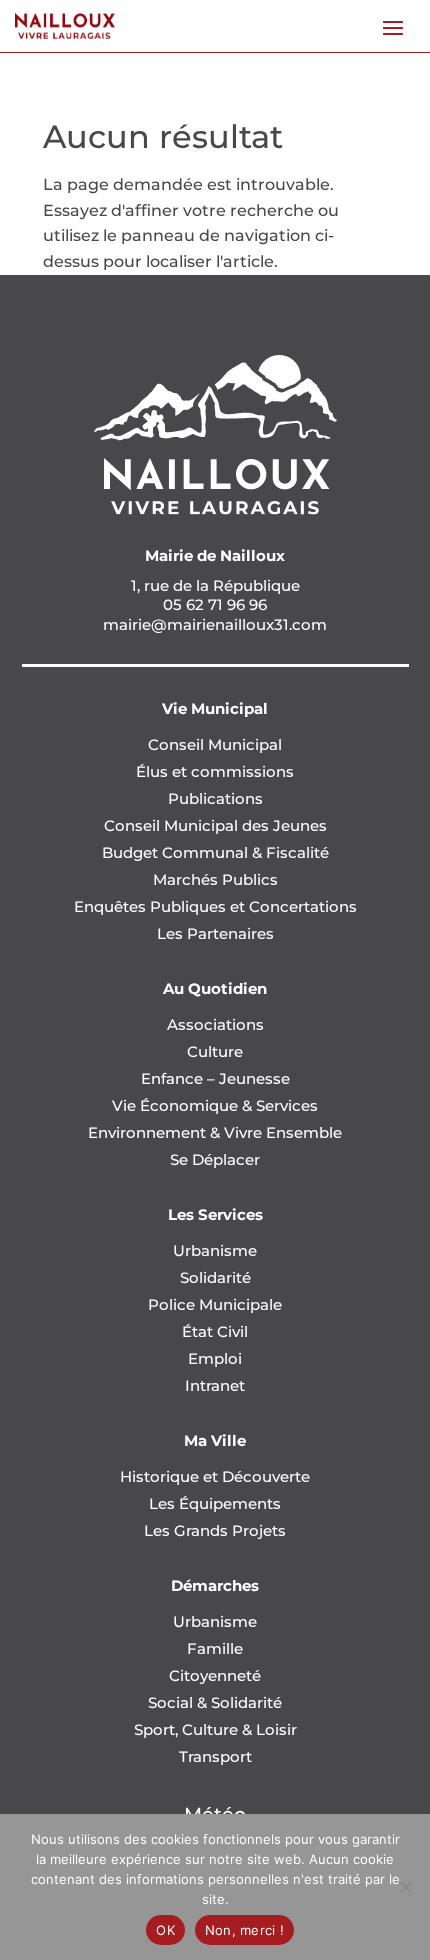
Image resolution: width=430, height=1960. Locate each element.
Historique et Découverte (215, 1476)
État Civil (215, 1331)
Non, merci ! (244, 1930)
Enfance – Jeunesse (215, 1078)
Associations (215, 1024)
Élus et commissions (215, 771)
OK (165, 1930)
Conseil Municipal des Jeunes (215, 825)
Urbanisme (215, 1250)
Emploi (215, 1358)
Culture (215, 1051)
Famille (215, 1648)
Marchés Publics (215, 879)
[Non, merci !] (405, 1887)
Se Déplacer (215, 1159)
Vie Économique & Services (215, 1105)
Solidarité (215, 1277)
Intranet (215, 1385)
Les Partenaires (215, 933)
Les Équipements (215, 1503)
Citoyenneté (215, 1675)
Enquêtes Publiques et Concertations (215, 906)
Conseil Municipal (215, 744)
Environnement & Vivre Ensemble (215, 1132)
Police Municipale (215, 1304)
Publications (215, 798)
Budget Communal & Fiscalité (215, 852)
